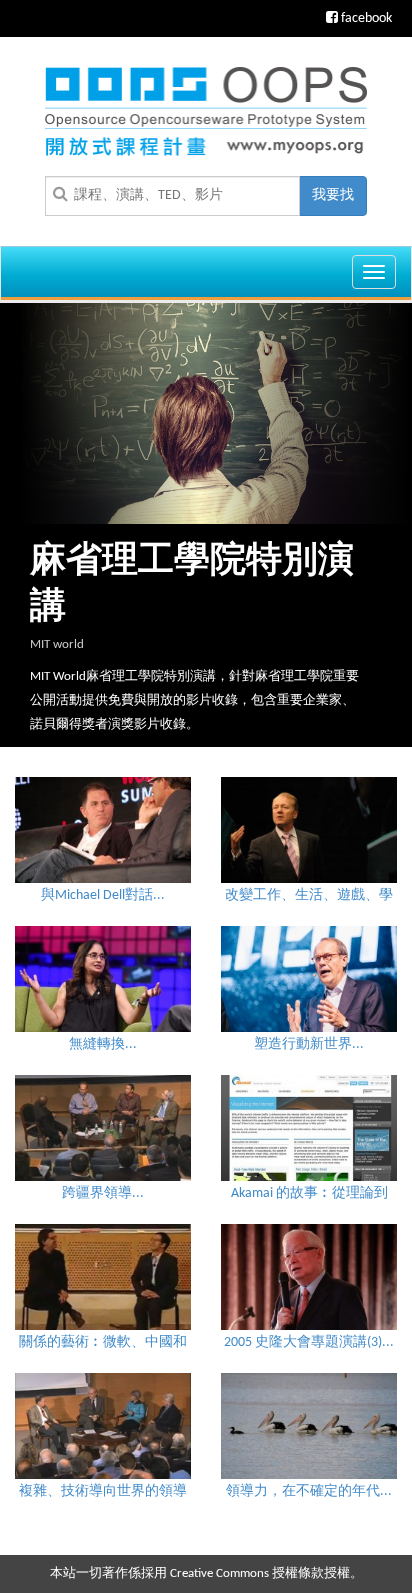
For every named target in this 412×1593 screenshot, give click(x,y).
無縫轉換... (103, 1044)
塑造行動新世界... (309, 1044)
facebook (365, 18)
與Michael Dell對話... (103, 895)
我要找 (333, 195)
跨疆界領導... (103, 1193)
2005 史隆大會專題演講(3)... (309, 1342)
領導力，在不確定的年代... (309, 1491)
